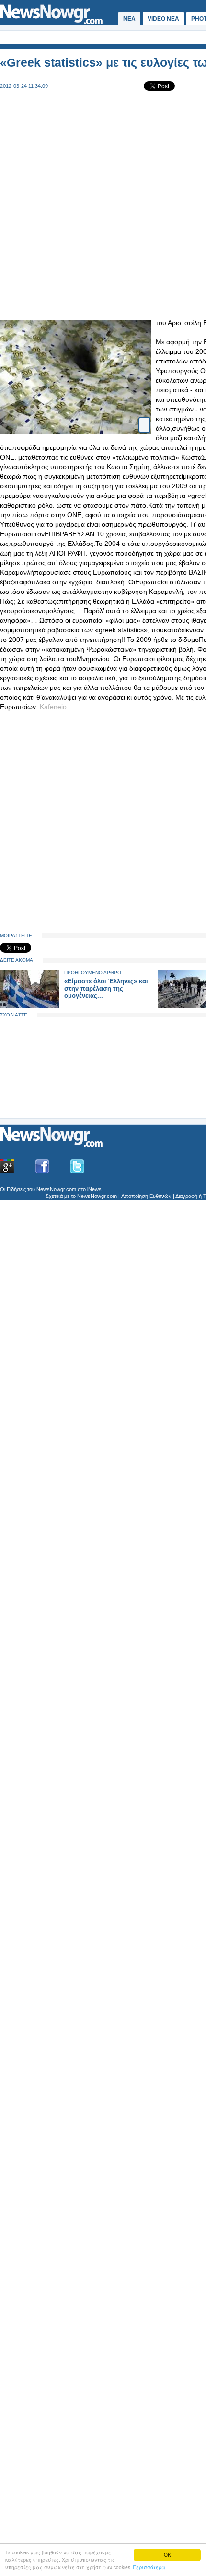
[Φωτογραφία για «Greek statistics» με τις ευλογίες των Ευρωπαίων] (144, 417)
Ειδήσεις (16, 1189)
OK (167, 2555)
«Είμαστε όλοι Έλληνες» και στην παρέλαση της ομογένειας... (106, 988)
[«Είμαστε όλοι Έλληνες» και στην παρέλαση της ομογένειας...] (30, 1006)
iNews (94, 1189)
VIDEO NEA (163, 19)
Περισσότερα (149, 2567)
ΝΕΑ (129, 19)
